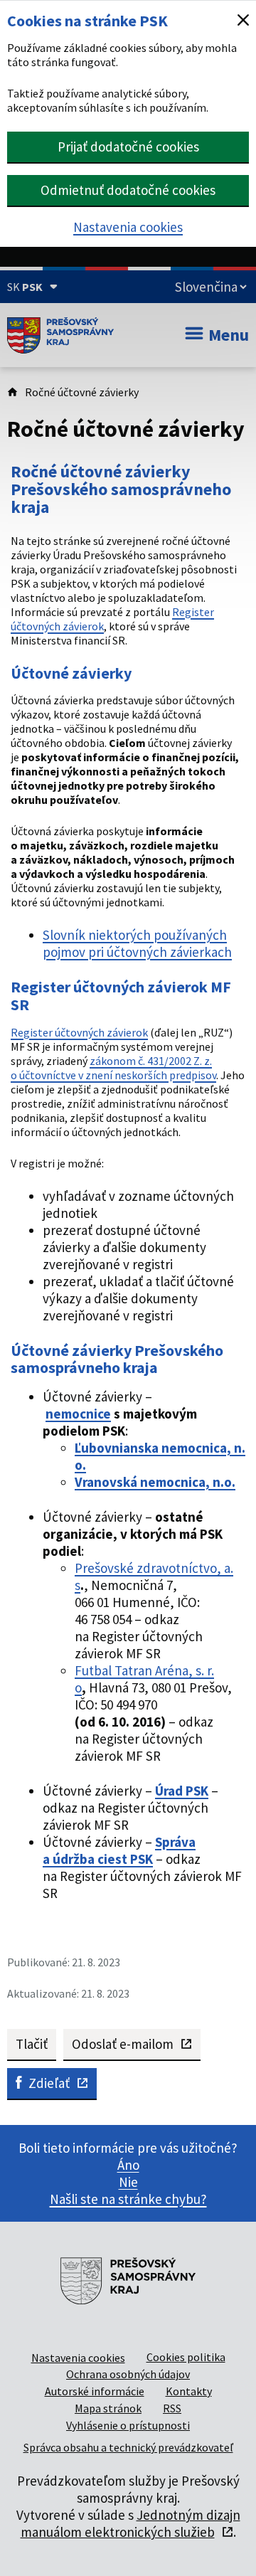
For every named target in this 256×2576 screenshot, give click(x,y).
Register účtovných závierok (79, 1032)
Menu (229, 335)
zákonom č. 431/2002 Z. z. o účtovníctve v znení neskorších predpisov (113, 1068)
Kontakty (189, 2391)
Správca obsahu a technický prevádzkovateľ (128, 2447)
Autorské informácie (95, 2391)
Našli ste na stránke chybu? (128, 2199)
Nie (128, 2182)
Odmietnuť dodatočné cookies (128, 190)
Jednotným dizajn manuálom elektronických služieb (130, 2523)
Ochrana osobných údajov (128, 2374)
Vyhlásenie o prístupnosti (128, 2425)
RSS (172, 2408)
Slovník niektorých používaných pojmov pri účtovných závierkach (137, 943)
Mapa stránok (108, 2408)
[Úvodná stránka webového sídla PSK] (60, 335)
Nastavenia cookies (128, 227)
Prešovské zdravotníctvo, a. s (154, 1576)
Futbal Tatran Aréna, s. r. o (144, 1679)
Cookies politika (186, 2357)
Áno (128, 2165)
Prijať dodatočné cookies (128, 147)
